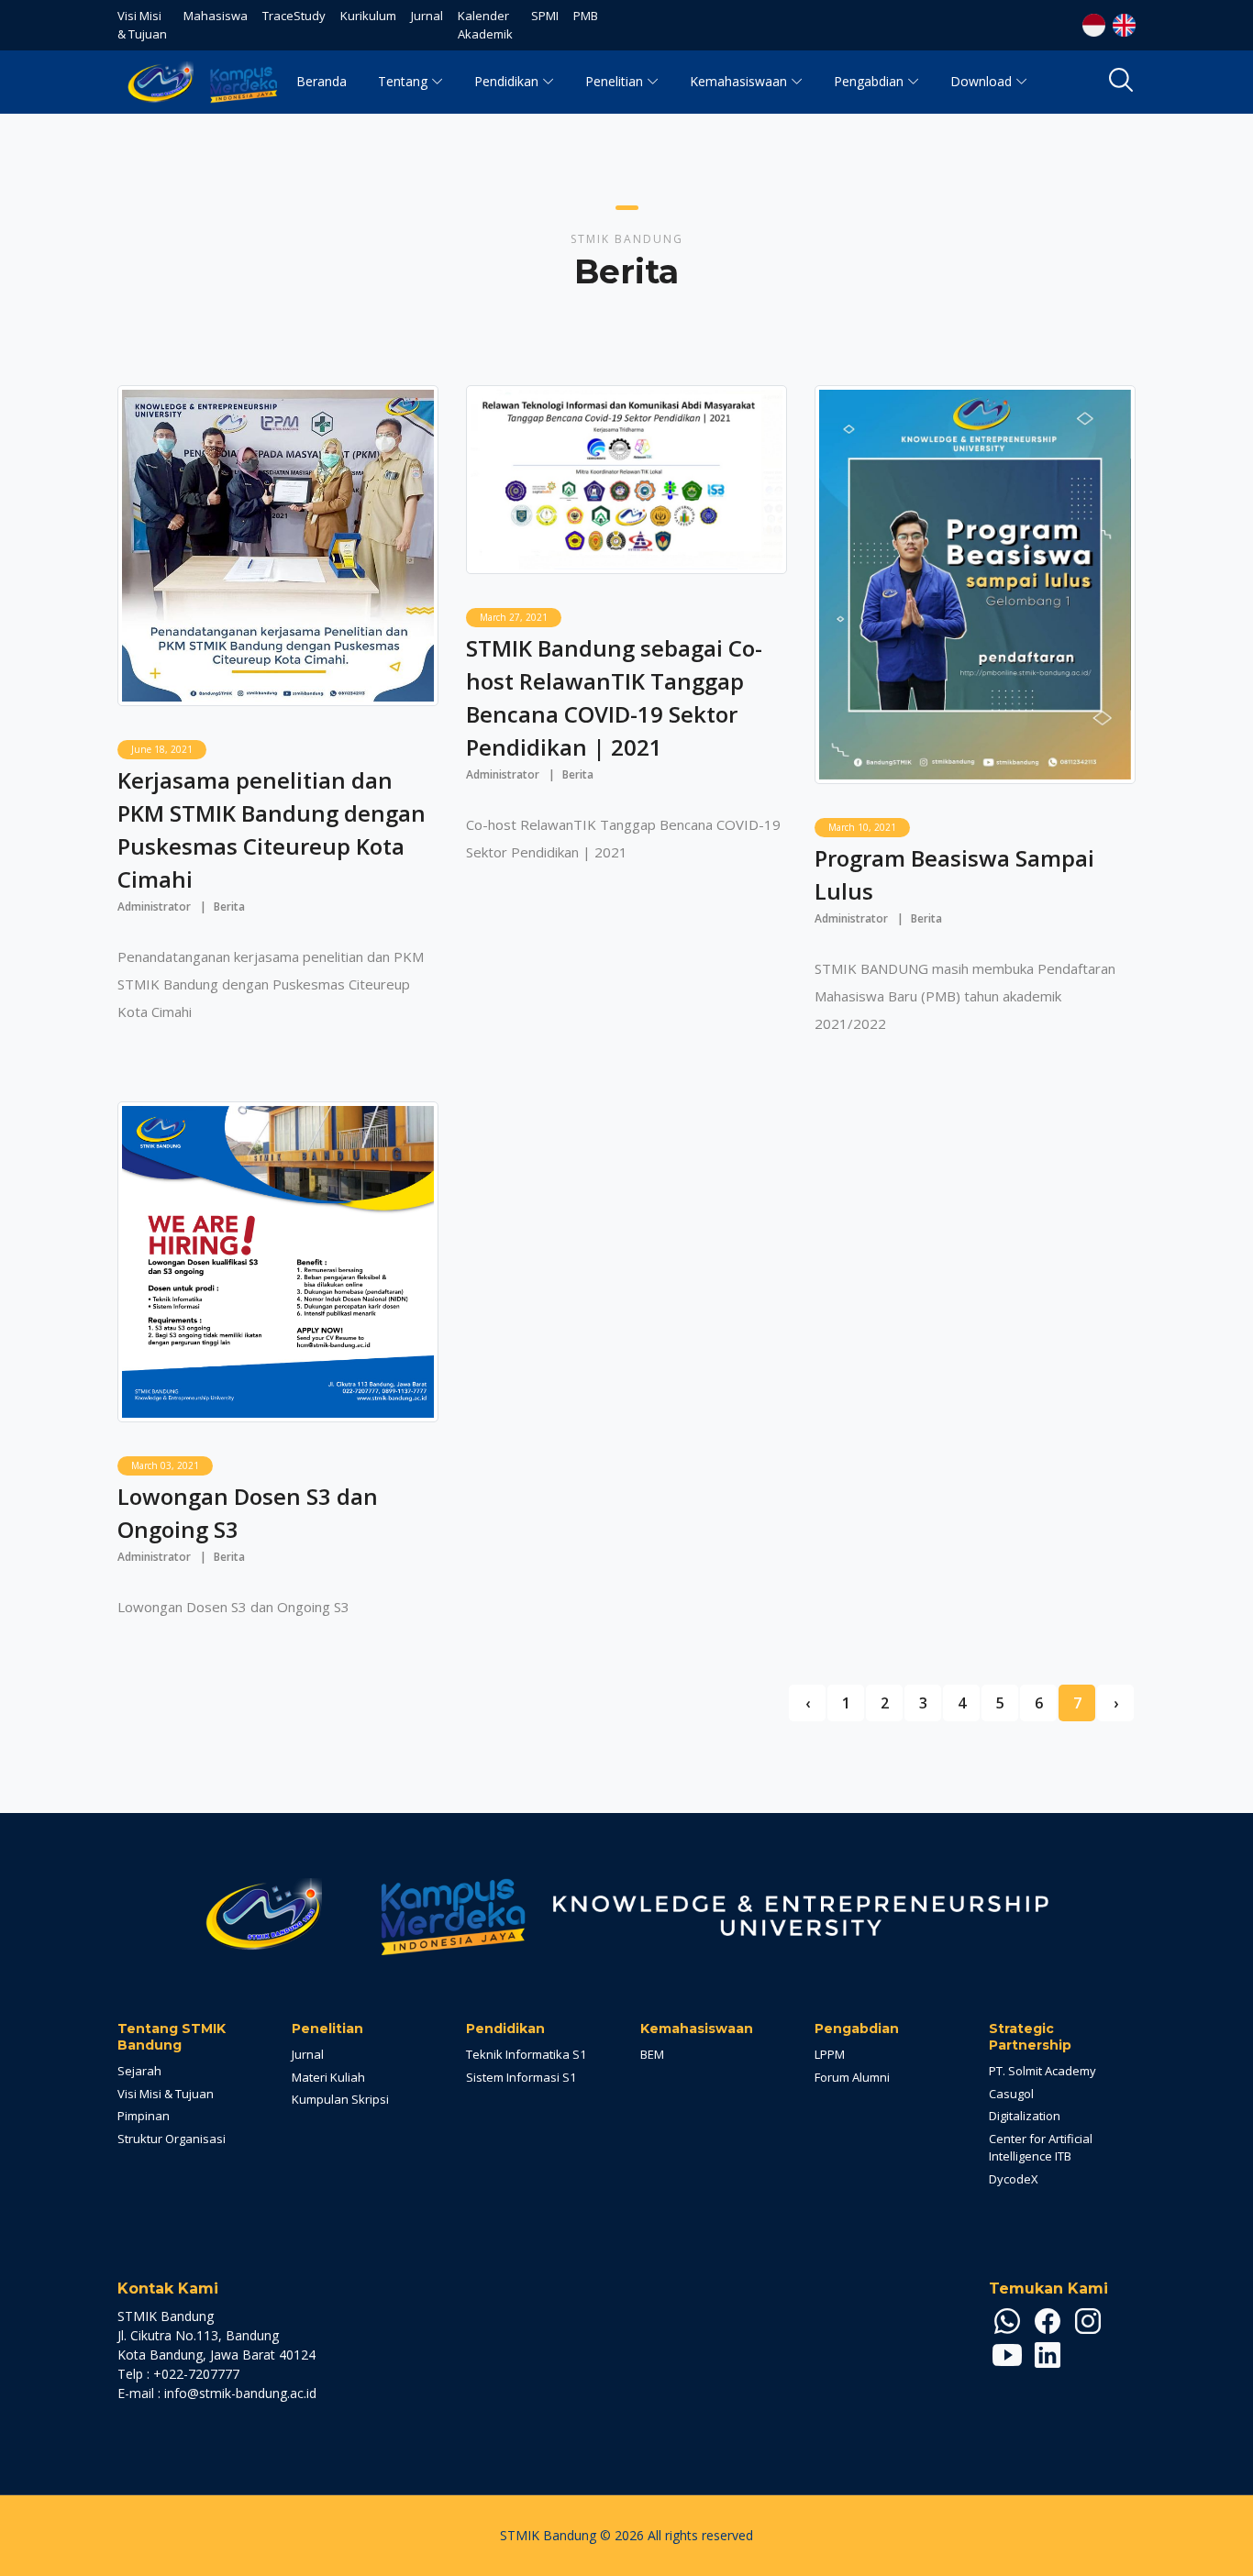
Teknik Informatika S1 (526, 2054)
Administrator (154, 907)
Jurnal (427, 16)
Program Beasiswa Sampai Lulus (954, 874)
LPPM (830, 2054)
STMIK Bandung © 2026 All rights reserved (626, 2535)
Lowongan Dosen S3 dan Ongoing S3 (248, 1513)
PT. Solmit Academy (1042, 2071)
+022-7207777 (196, 2374)
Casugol (1011, 2094)
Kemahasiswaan (738, 81)
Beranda (322, 81)
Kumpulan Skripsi (340, 2099)
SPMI (545, 16)
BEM (652, 2054)
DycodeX (1014, 2179)
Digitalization (1025, 2116)
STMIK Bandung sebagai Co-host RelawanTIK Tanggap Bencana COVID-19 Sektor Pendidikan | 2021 (614, 697)
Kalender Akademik (485, 25)
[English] (1122, 23)
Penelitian (614, 81)
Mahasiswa (216, 16)
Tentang (403, 81)
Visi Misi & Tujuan (142, 25)
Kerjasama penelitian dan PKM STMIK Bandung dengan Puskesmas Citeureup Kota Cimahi (272, 829)
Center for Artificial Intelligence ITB (1041, 2148)
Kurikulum (368, 16)
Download (981, 81)
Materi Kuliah (328, 2077)
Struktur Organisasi (172, 2139)
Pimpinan (144, 2116)
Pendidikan (506, 81)
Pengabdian (869, 81)
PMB (586, 16)
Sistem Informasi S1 (521, 2077)
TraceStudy (294, 16)
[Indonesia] (1094, 23)
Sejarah (139, 2071)
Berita (229, 907)
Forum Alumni (852, 2077)
